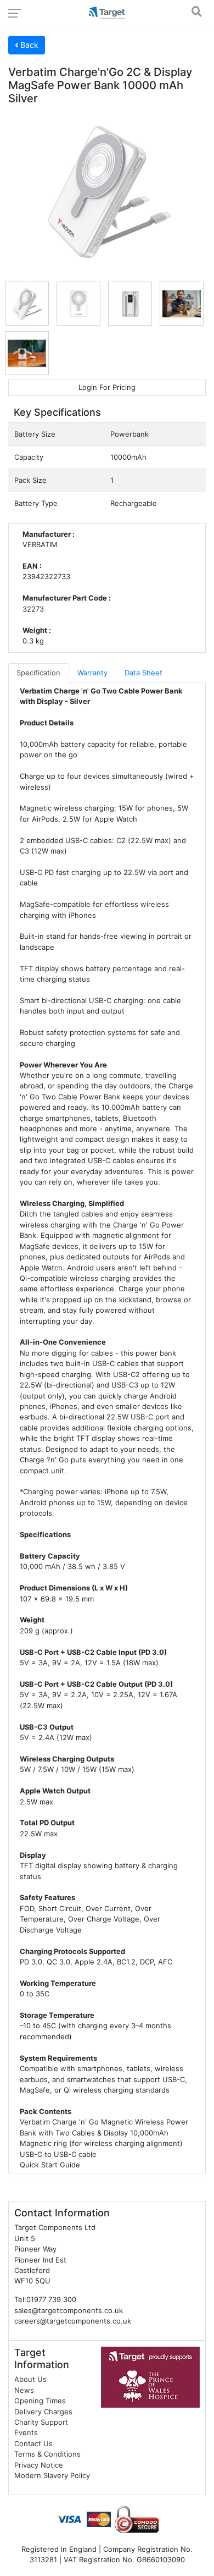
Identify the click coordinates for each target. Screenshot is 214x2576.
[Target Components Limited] (107, 14)
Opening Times (40, 2401)
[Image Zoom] (107, 192)
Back (28, 45)
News (24, 2390)
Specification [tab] (38, 673)
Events (26, 2432)
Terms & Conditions (47, 2454)
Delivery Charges (43, 2412)
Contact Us (33, 2443)
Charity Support (41, 2422)
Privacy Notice (39, 2465)
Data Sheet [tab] (143, 673)
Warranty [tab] (92, 673)
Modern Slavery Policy (52, 2475)
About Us (30, 2379)
